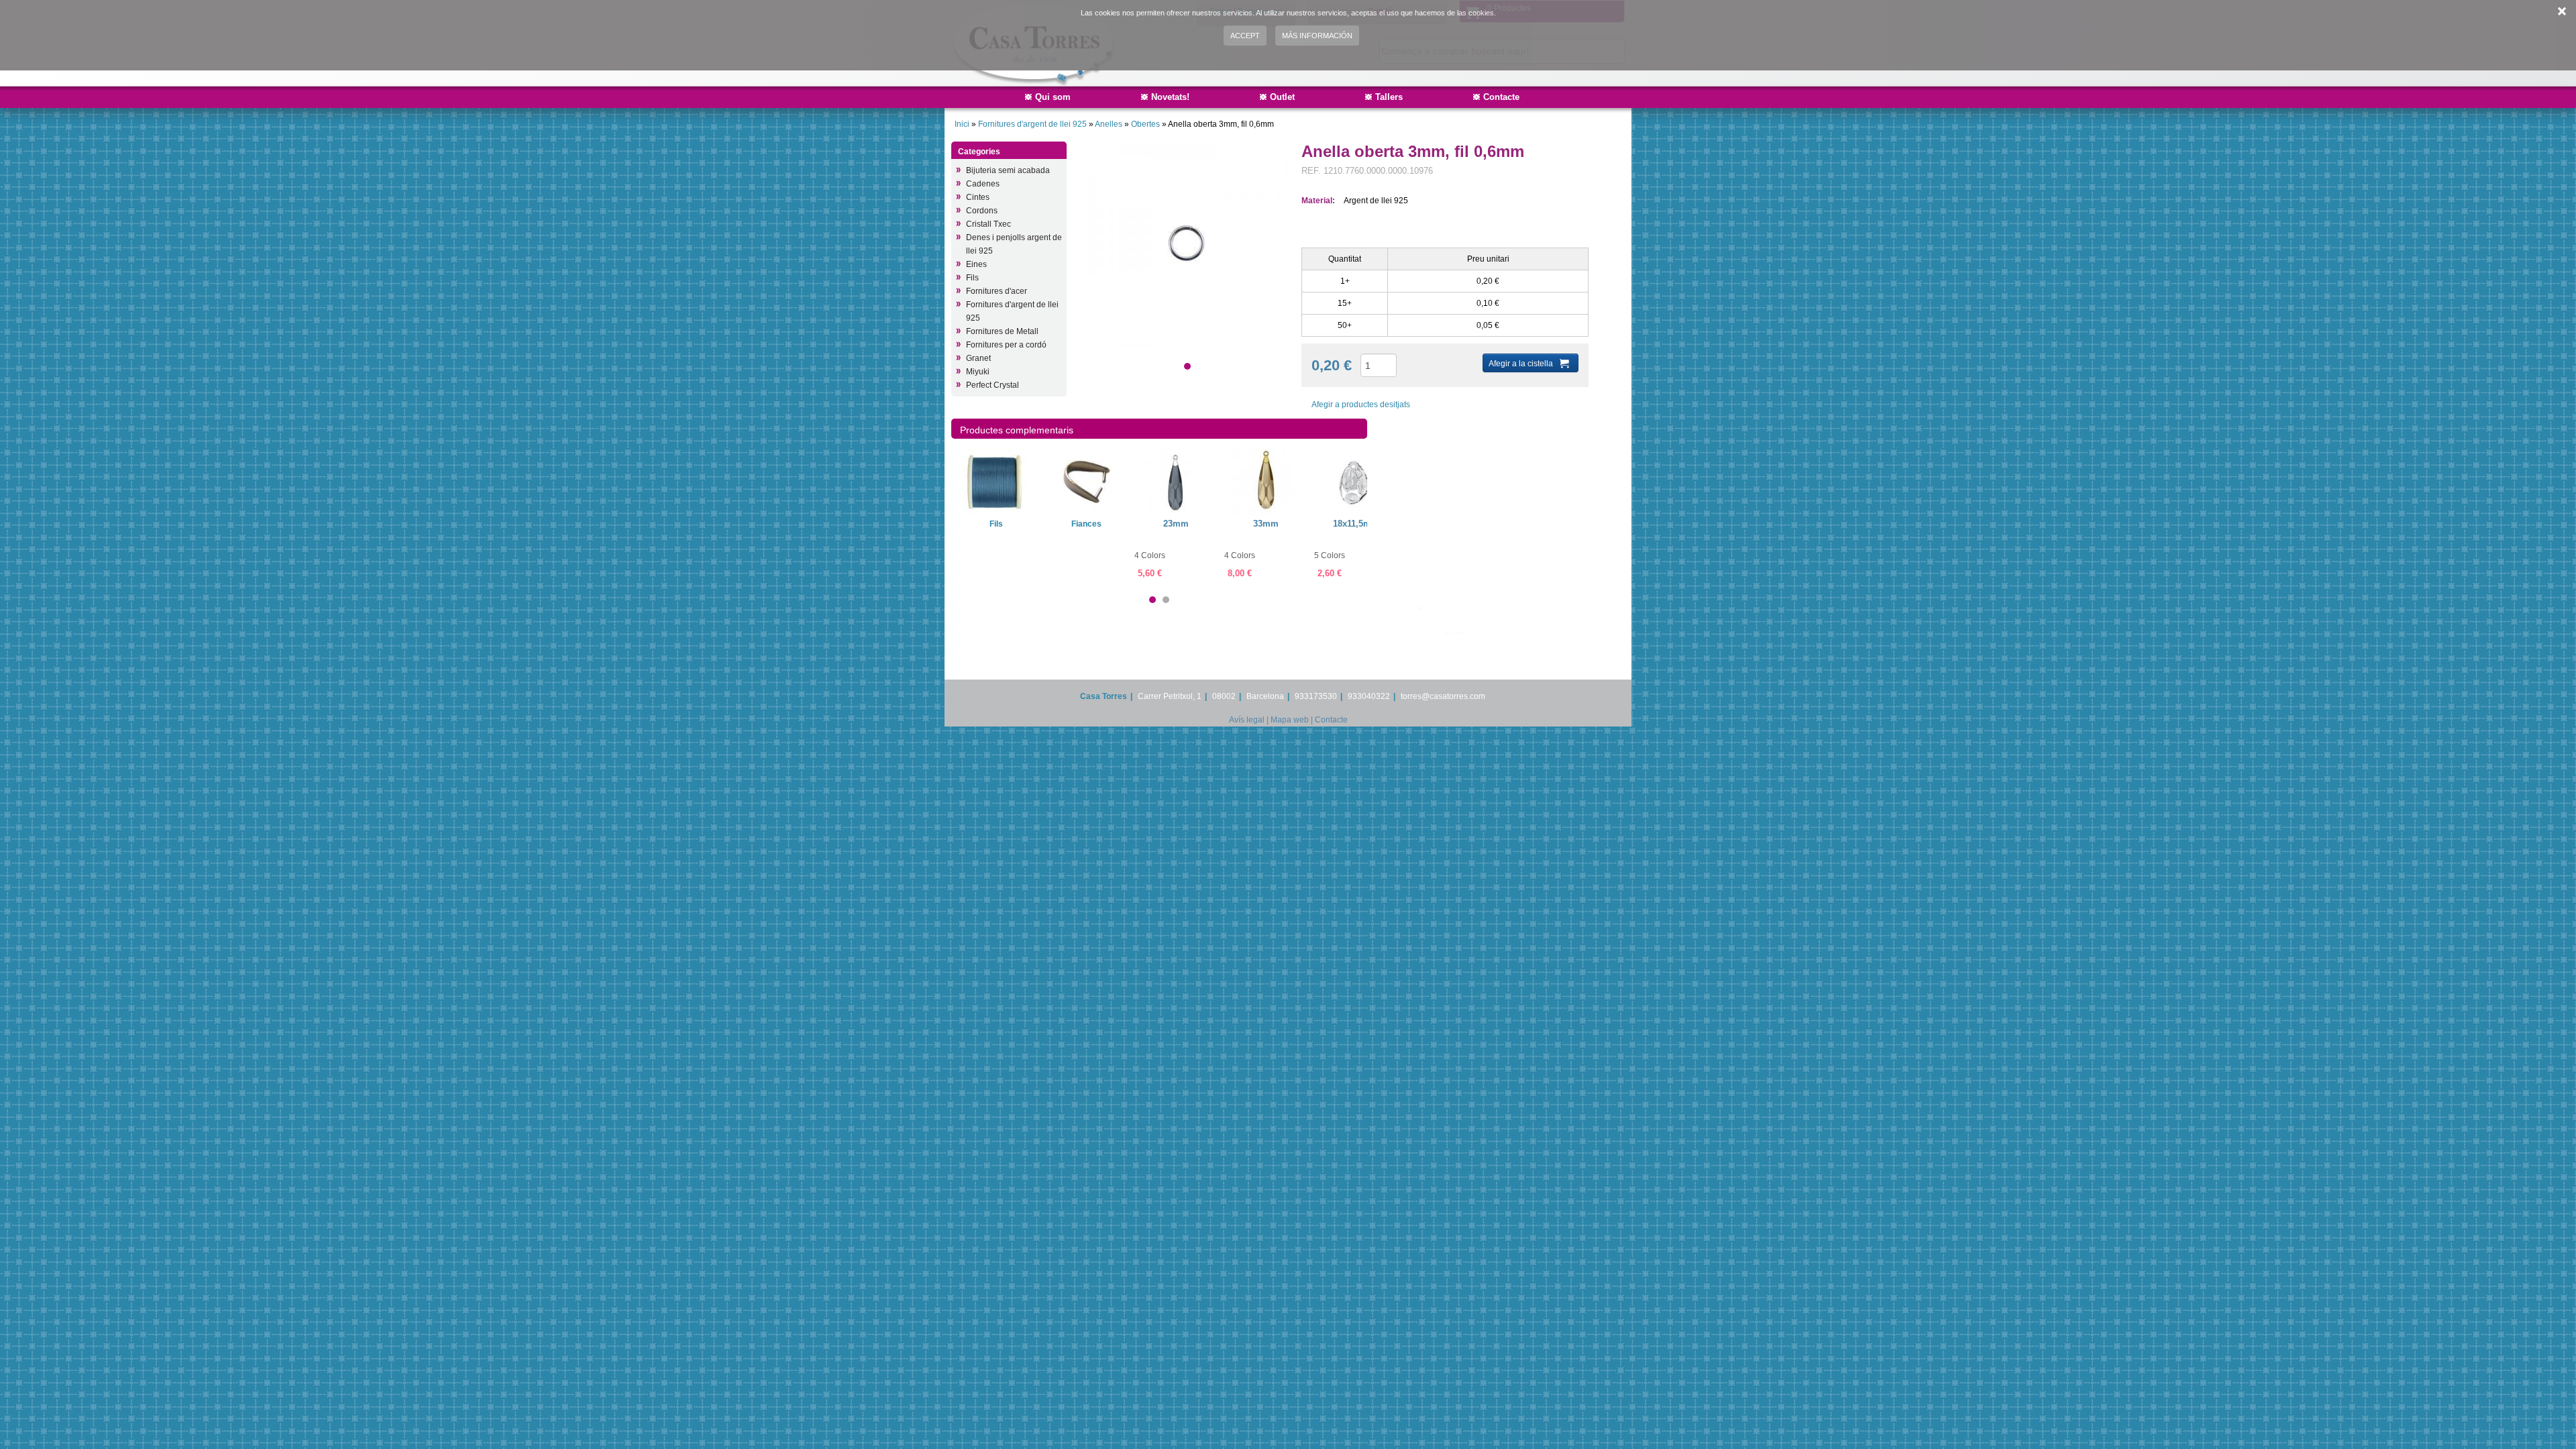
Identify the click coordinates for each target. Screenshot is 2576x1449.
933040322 (1369, 696)
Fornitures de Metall (1002, 331)
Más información (1317, 36)
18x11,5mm (1356, 524)
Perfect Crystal (992, 385)
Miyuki (978, 372)
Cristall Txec (988, 224)
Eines (976, 264)
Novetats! (1170, 97)
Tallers (1389, 97)
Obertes (1146, 124)
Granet (978, 358)
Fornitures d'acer (997, 291)
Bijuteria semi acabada (1008, 170)
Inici (962, 124)
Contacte (1501, 97)
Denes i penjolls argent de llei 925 (1014, 244)
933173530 (1316, 696)
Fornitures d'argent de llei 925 (1033, 124)
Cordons (982, 211)
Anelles (1110, 124)
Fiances (1086, 524)
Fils (972, 278)
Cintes (978, 197)
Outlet (1282, 97)
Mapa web (1290, 720)
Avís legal (1247, 720)
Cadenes (983, 184)
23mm (1176, 524)
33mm (1266, 524)
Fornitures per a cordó (1006, 345)
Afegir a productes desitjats (1361, 405)
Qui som (1053, 97)
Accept (1245, 36)
